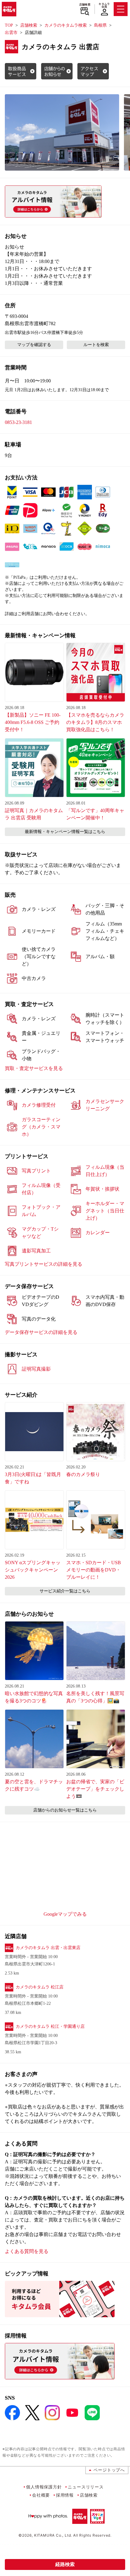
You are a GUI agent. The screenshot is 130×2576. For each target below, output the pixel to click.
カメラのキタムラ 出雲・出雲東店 (48, 1948)
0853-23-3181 (18, 422)
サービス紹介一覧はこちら (65, 1591)
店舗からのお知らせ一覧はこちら (65, 1810)
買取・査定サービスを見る (34, 1068)
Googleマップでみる (65, 1914)
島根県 (100, 25)
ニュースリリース (86, 2487)
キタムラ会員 (104, 5)
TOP (9, 25)
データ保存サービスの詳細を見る (41, 1332)
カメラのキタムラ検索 (66, 25)
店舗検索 (85, 5)
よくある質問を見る (27, 2251)
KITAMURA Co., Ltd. (53, 2535)
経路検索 (65, 2564)
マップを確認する (34, 345)
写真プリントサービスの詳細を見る (44, 1264)
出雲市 (11, 33)
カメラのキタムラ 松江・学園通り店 (50, 2026)
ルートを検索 (96, 345)
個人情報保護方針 (44, 2487)
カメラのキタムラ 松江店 (40, 1987)
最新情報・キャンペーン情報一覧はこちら (65, 832)
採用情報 (65, 2495)
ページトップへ (109, 2470)
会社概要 (41, 2495)
